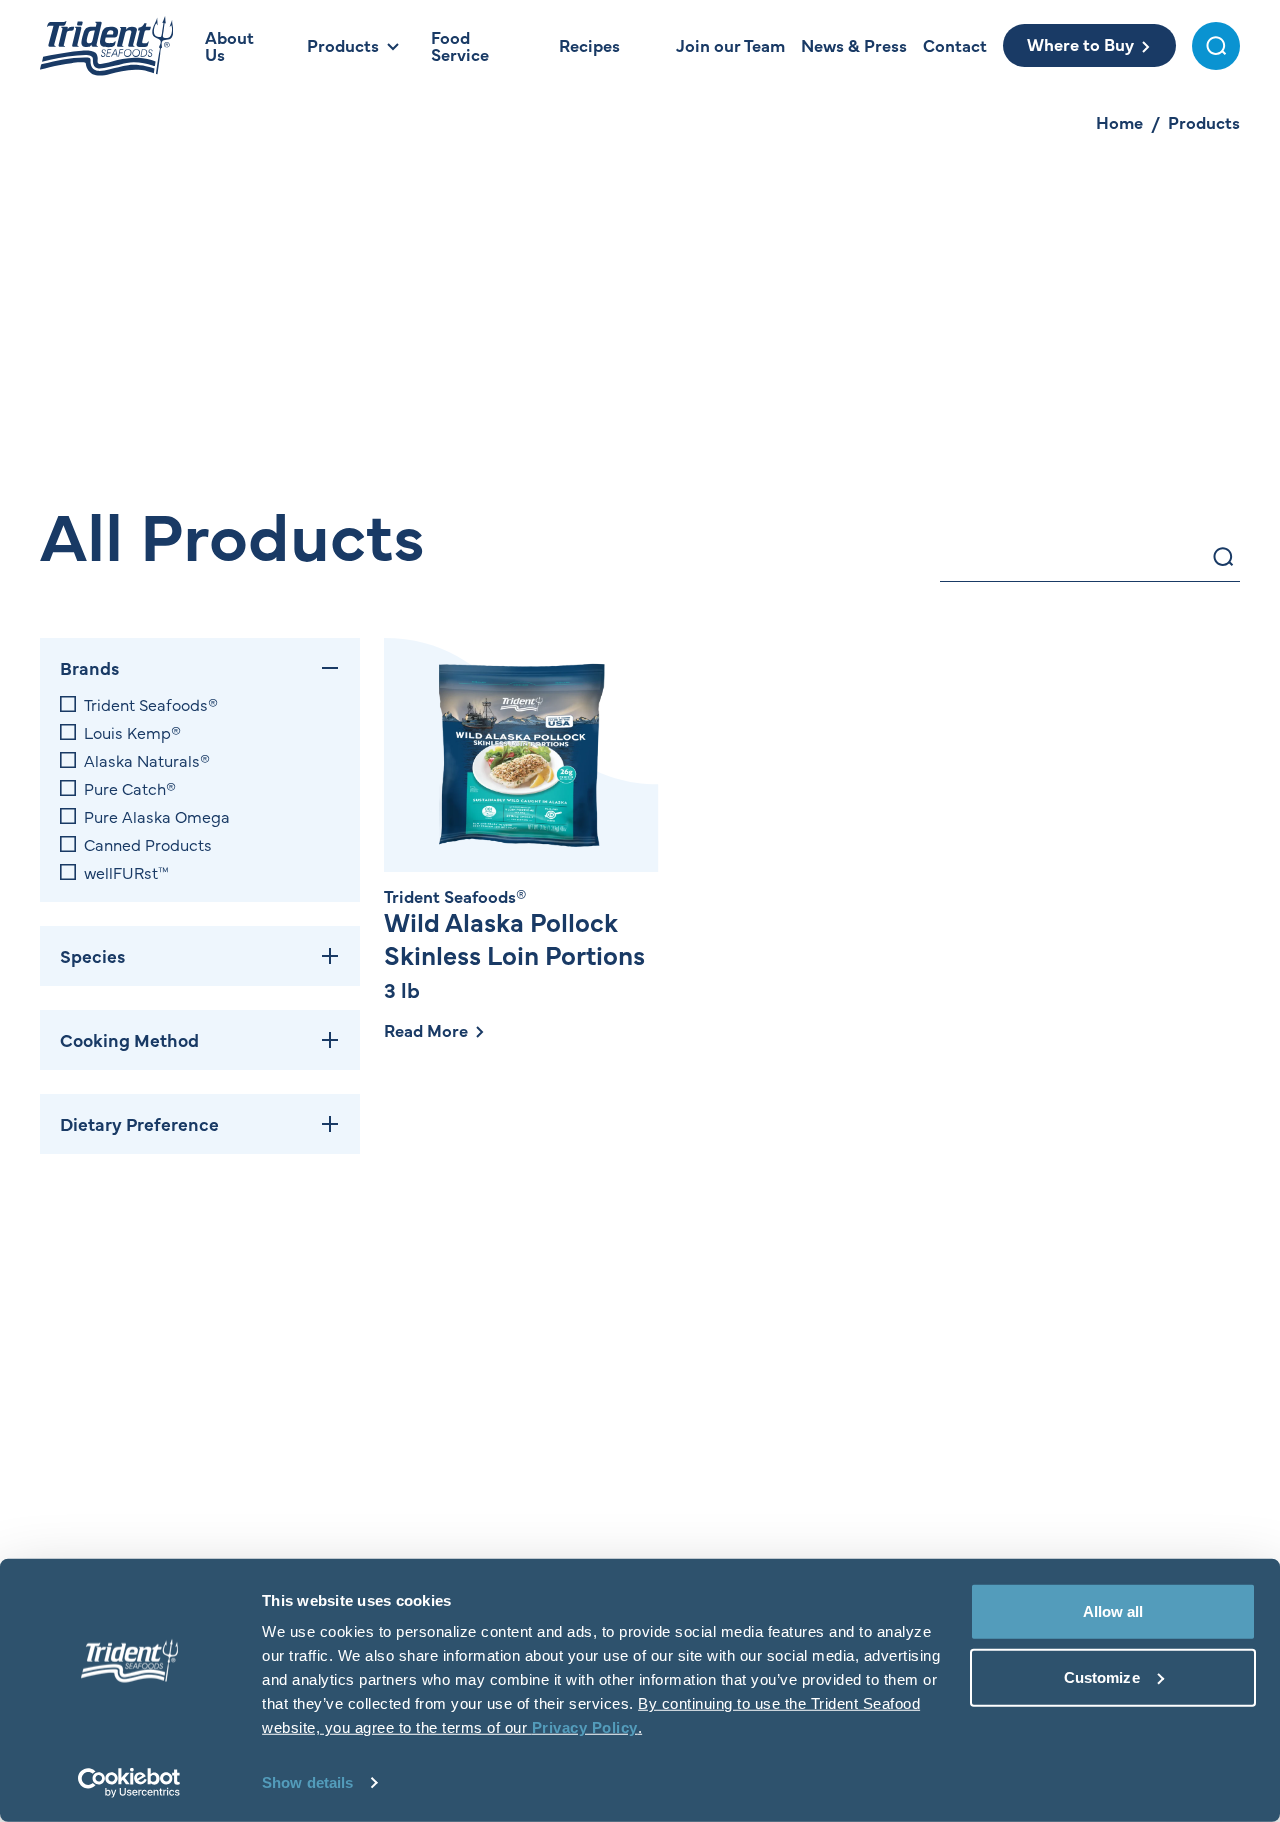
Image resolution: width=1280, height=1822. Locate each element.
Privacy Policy (585, 1727)
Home (1119, 122)
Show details (307, 1782)
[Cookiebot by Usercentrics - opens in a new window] (129, 1783)
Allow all (1113, 1611)
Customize (1102, 1676)
